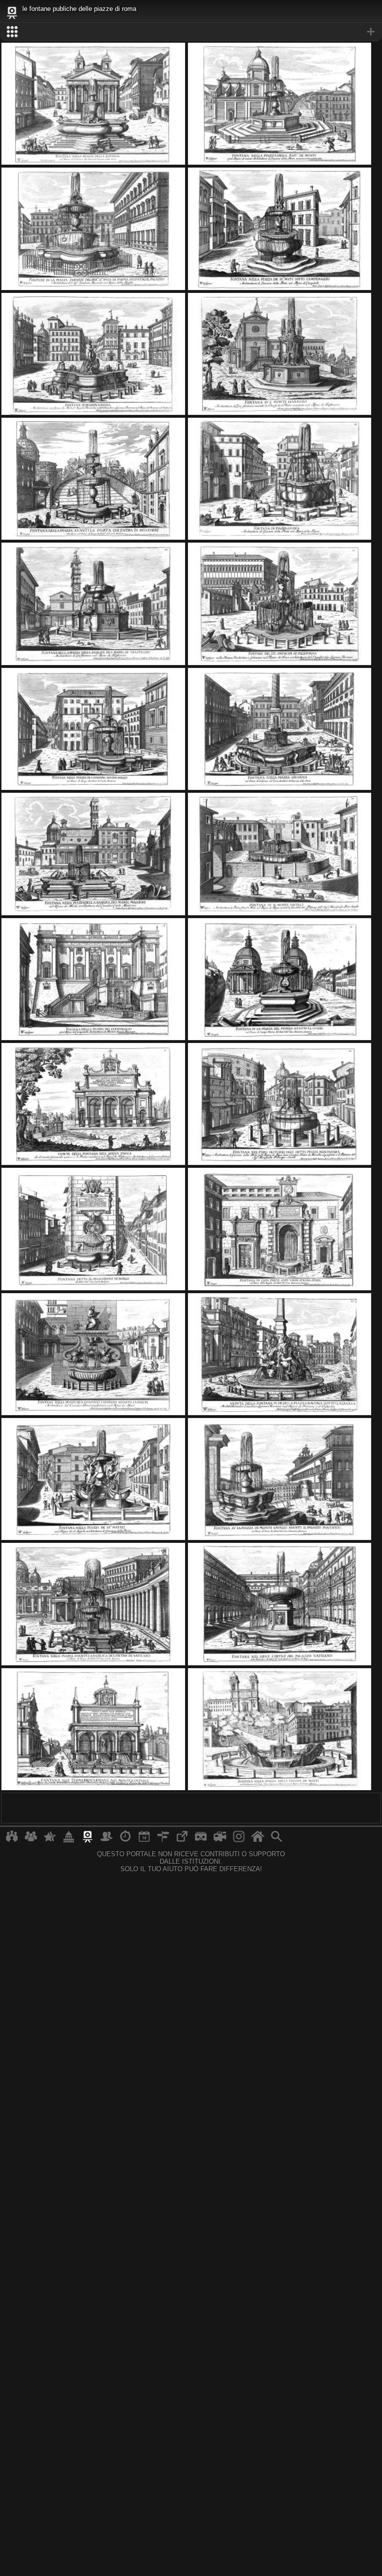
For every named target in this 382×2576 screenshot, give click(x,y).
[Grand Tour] (50, 1840)
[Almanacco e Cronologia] (125, 1840)
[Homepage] (258, 1840)
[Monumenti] (69, 1840)
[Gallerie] (239, 1840)
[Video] (220, 1840)
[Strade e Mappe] (163, 1840)
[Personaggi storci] (106, 1840)
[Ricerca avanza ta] (277, 1840)
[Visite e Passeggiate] (12, 1840)
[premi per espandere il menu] (191, 32)
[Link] (182, 1840)
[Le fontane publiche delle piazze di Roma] (93, 163)
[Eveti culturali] (144, 1840)
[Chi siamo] (31, 1840)
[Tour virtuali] (201, 1840)
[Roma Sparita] (88, 1840)
